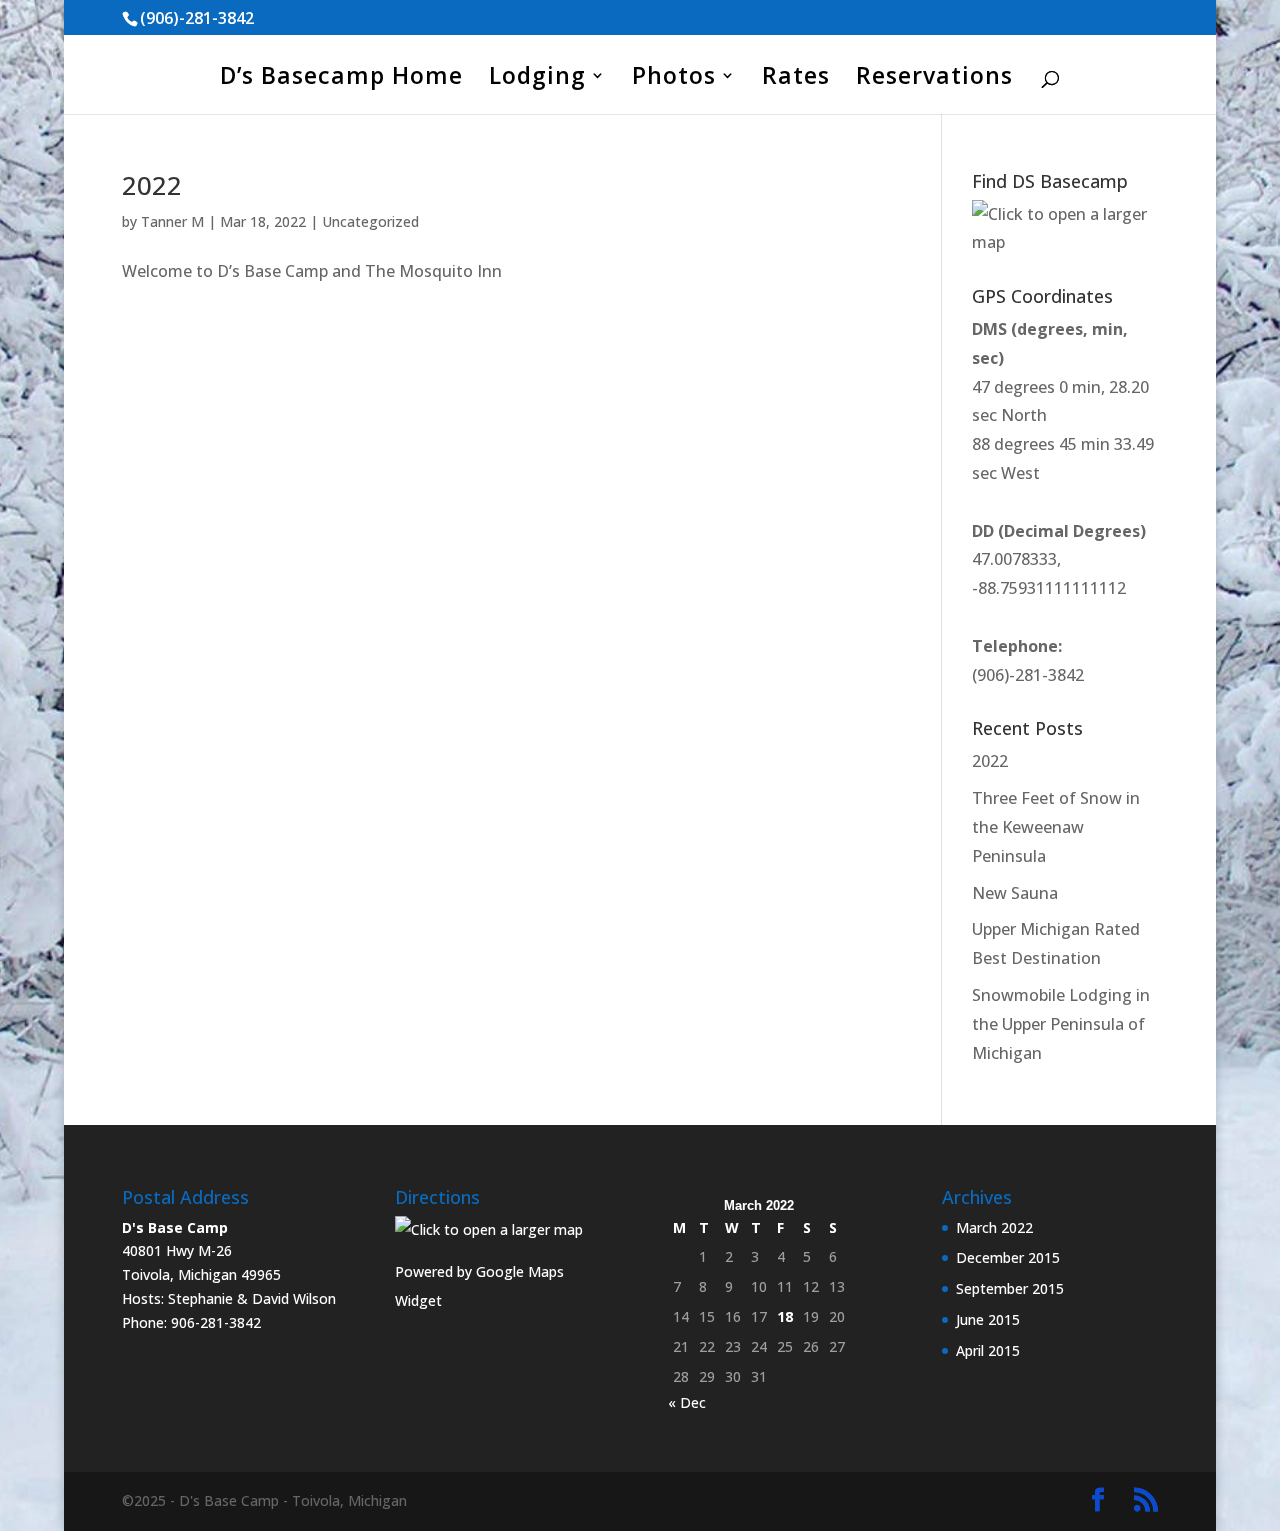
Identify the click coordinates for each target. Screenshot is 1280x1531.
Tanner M (172, 221)
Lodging (537, 79)
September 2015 (1010, 1288)
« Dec (687, 1402)
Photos (674, 79)
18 (785, 1316)
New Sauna (1015, 893)
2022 (152, 185)
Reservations (934, 79)
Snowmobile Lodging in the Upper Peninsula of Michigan (1061, 1024)
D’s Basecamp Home (341, 79)
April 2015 (988, 1350)
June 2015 (988, 1319)
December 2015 (1008, 1257)
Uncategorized (370, 221)
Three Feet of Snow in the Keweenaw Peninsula (1056, 827)
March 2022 (994, 1227)
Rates (796, 79)
